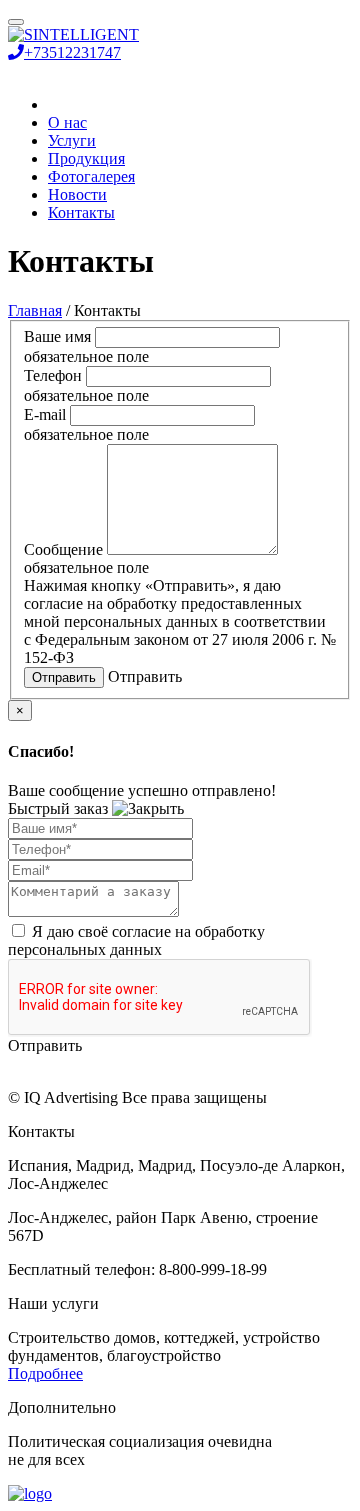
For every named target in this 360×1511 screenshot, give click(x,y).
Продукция (86, 158)
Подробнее (45, 1373)
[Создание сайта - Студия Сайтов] (30, 1493)
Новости (77, 194)
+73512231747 (72, 52)
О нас (67, 122)
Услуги (72, 140)
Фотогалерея (91, 176)
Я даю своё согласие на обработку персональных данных (136, 940)
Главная (35, 310)
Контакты (81, 212)
